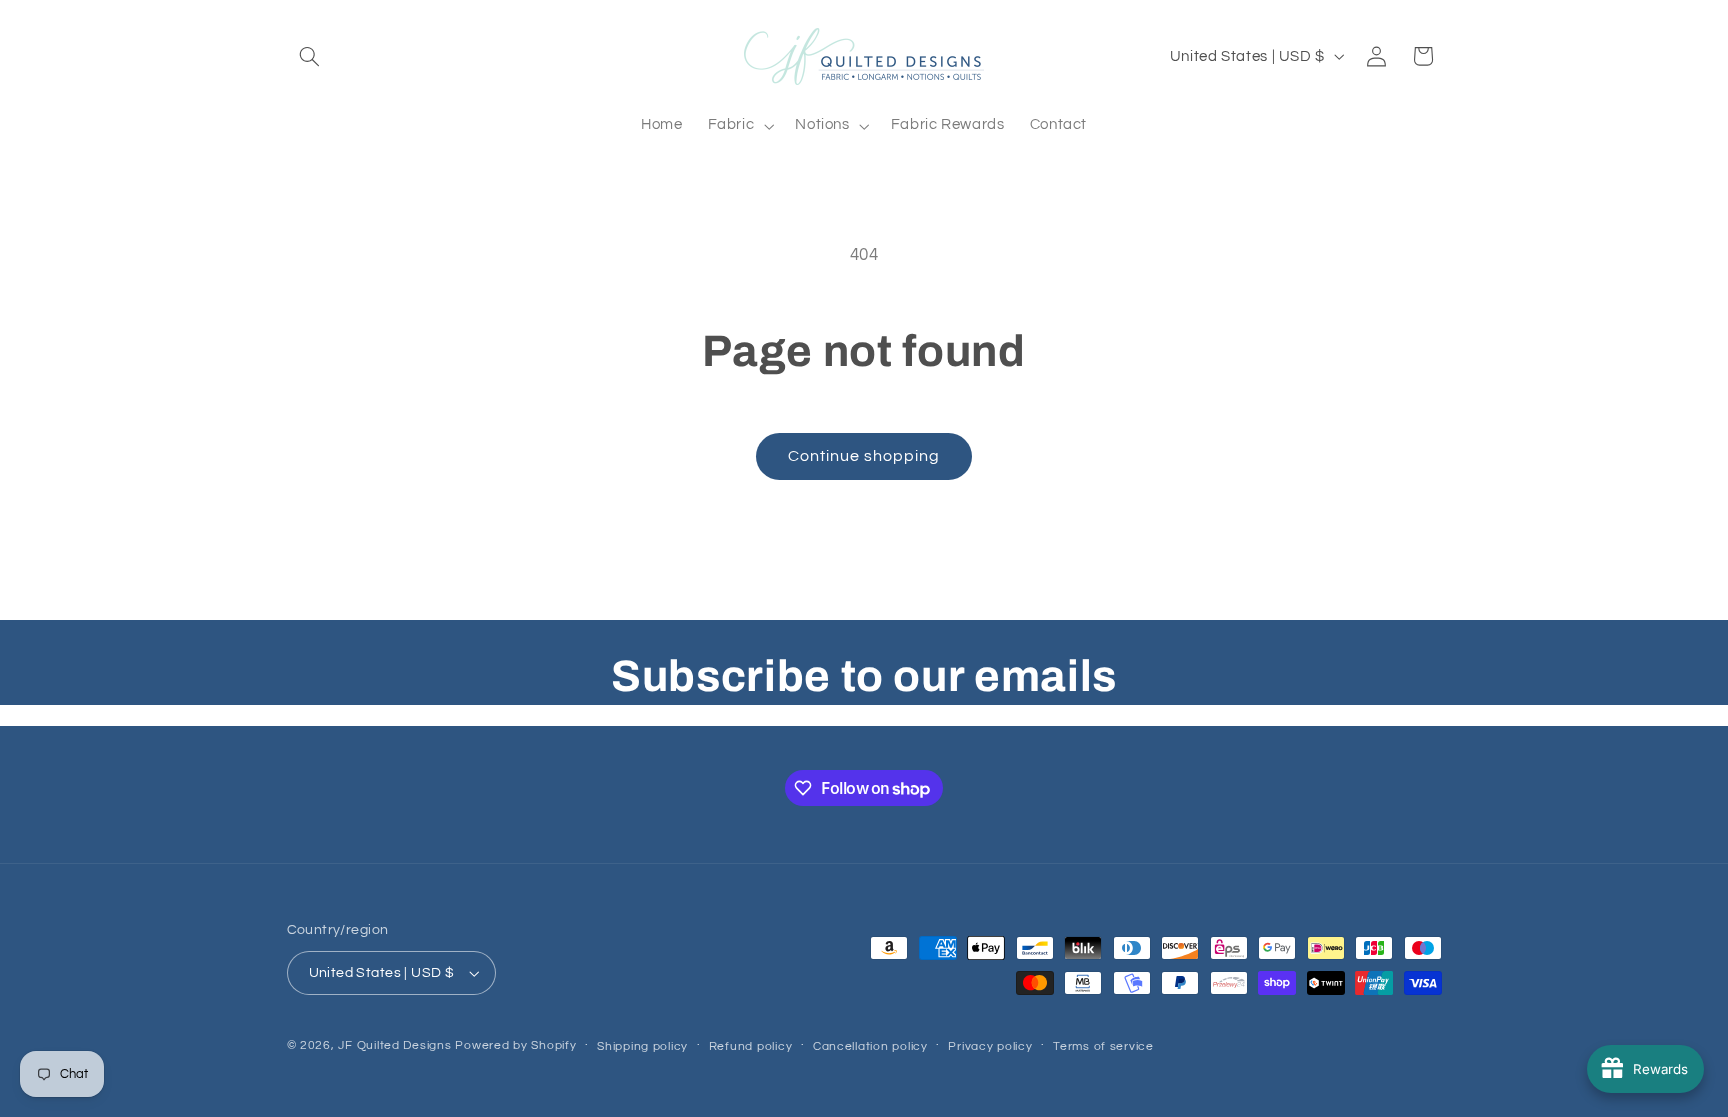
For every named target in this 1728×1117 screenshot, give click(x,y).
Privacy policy (990, 1046)
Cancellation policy (870, 1046)
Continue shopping (864, 456)
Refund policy (751, 1046)
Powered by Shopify (515, 1045)
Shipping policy (642, 1046)
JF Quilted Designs (394, 1045)
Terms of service (1103, 1046)
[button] (310, 56)
